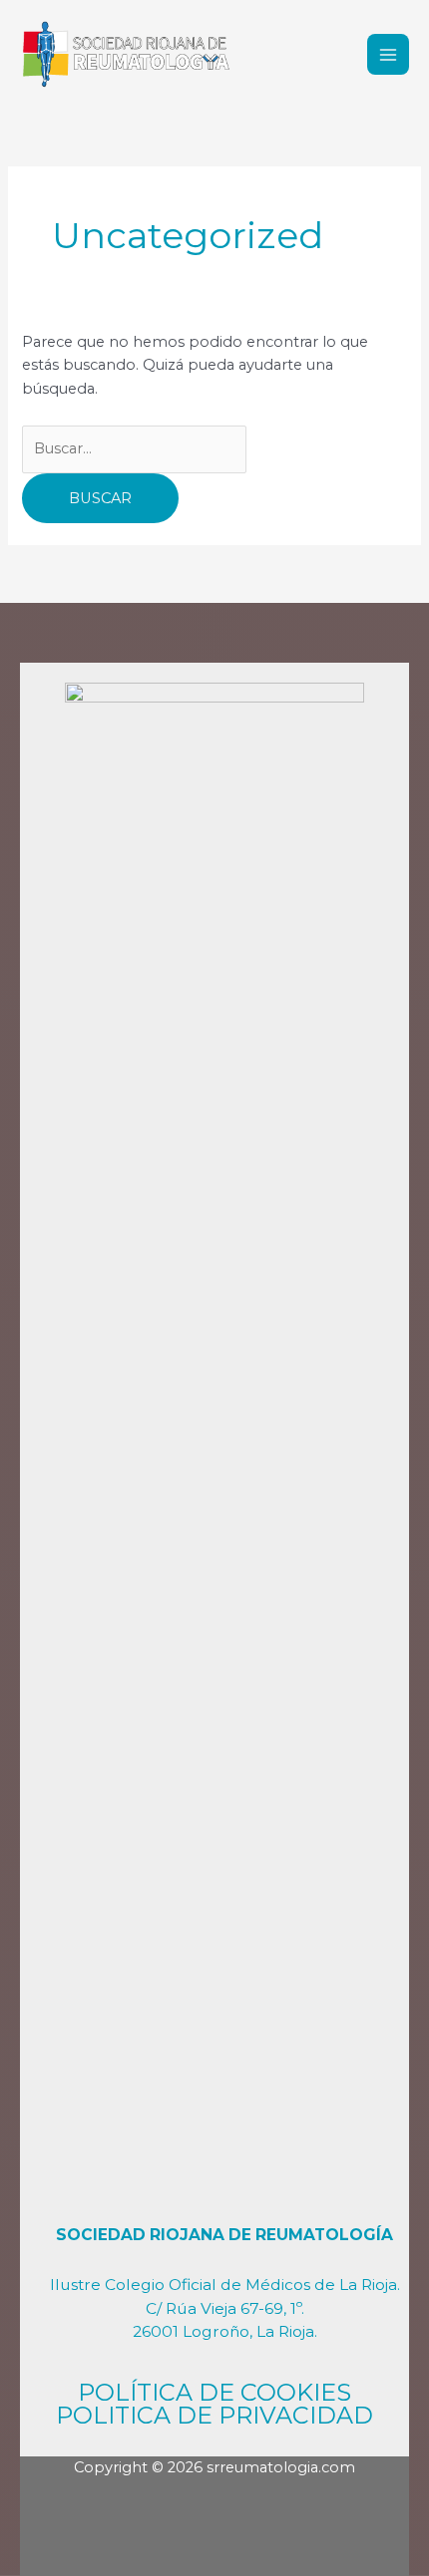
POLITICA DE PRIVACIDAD (214, 2415)
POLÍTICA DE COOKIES (214, 2392)
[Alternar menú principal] (388, 55)
